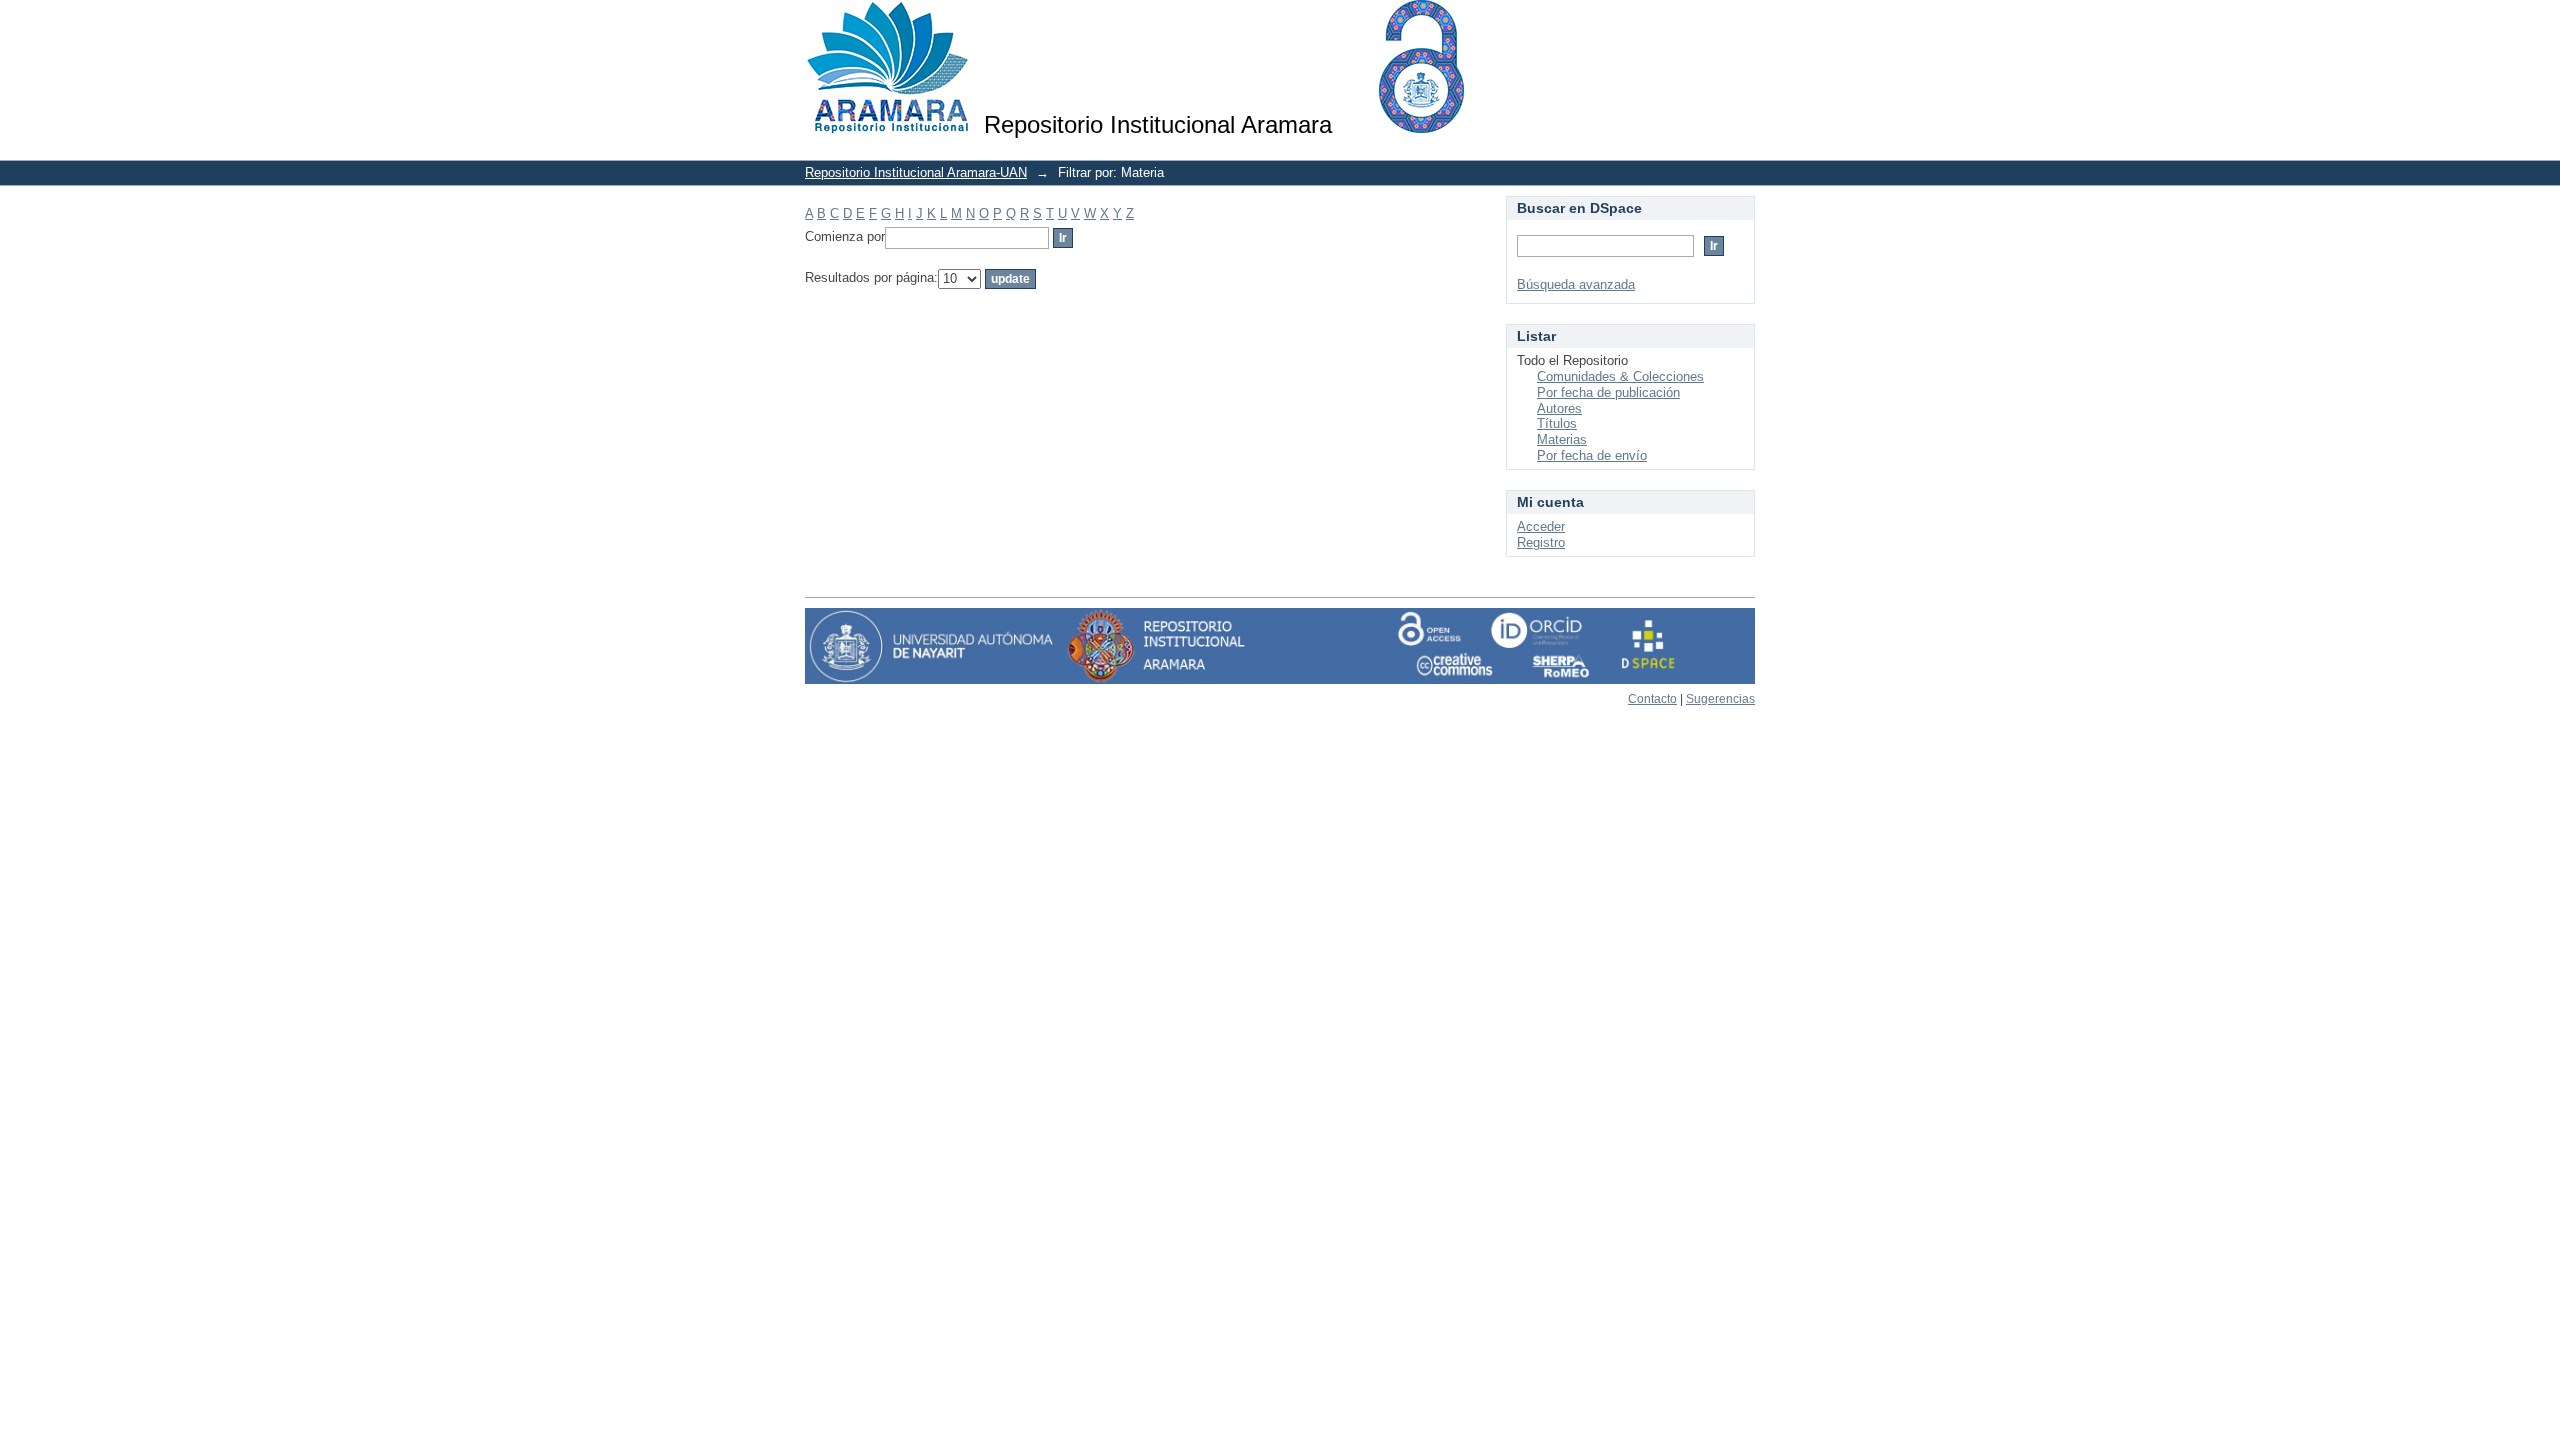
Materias (1562, 439)
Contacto (1652, 699)
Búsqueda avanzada (1576, 284)
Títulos (1557, 423)
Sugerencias (1720, 699)
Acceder (1541, 526)
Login (1739, 24)
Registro (1541, 542)
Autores (1559, 408)
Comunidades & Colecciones (1620, 376)
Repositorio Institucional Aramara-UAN (916, 172)
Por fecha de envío (1592, 455)
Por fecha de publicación (1608, 392)
